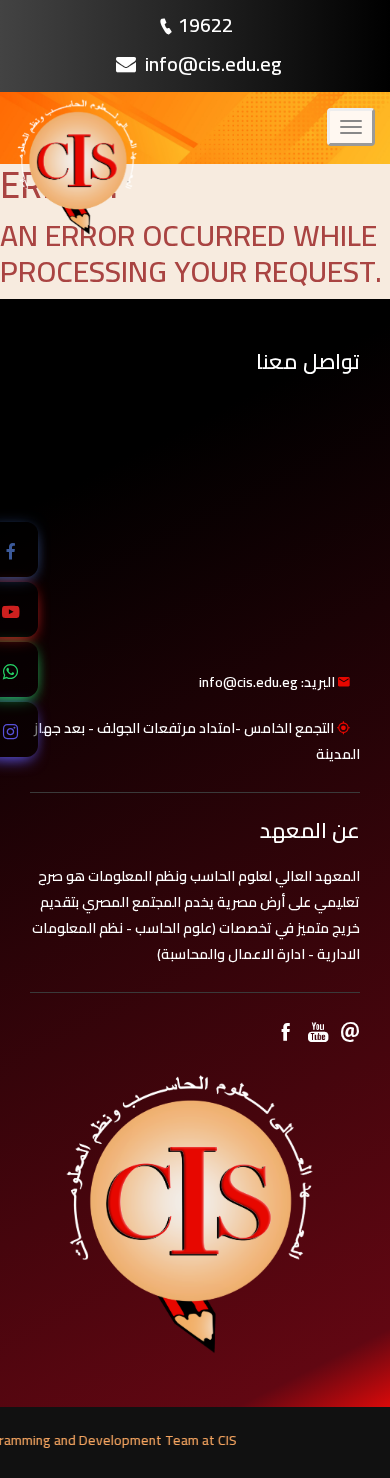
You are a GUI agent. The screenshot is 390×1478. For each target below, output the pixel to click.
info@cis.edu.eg (211, 63)
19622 (205, 24)
